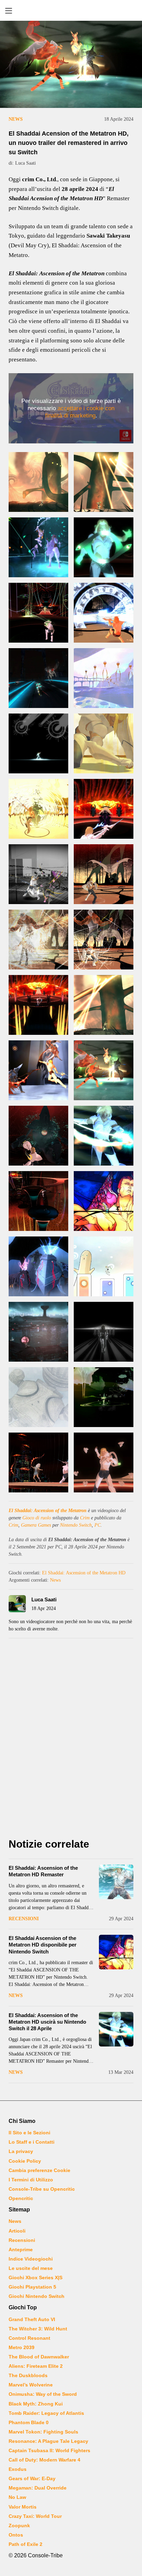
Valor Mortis (23, 2507)
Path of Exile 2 (26, 2544)
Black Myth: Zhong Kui (36, 2404)
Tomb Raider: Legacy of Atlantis (46, 2413)
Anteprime (21, 2250)
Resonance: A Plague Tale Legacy (48, 2441)
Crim (85, 1518)
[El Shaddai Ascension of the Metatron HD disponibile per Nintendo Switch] (116, 1952)
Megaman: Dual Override (38, 2488)
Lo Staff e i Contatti (32, 2142)
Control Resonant (29, 2338)
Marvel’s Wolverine (31, 2385)
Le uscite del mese (31, 2268)
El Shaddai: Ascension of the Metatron (48, 1511)
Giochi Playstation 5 (32, 2287)
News (16, 119)
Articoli (17, 2231)
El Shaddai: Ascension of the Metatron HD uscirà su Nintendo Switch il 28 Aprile (47, 2022)
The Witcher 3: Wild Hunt (38, 2329)
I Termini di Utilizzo (31, 2180)
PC (98, 1525)
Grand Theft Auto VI (32, 2319)
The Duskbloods (28, 2375)
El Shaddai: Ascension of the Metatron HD (84, 1573)
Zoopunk (19, 2526)
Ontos (16, 2535)
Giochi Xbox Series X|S (35, 2278)
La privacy (21, 2151)
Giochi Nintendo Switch (37, 2296)
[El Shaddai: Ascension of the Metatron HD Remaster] (116, 1882)
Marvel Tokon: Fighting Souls (43, 2432)
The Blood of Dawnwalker (39, 2357)
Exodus (18, 2469)
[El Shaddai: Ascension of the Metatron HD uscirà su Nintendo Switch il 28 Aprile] (116, 2029)
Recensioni (24, 1919)
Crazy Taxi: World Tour (35, 2516)
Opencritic (21, 2198)
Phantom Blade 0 (29, 2422)
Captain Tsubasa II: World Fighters (49, 2450)
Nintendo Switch (76, 1525)
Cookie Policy (25, 2161)
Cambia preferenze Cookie (39, 2170)
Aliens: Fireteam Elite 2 (36, 2366)
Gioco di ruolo (37, 1518)
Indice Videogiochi (31, 2259)
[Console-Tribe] (71, 10)
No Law (17, 2497)
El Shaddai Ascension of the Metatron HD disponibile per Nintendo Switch (43, 1945)
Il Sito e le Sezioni (29, 2133)
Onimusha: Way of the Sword (43, 2394)
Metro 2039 (22, 2347)
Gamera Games (36, 1525)
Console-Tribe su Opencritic (42, 2189)
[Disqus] (71, 1740)
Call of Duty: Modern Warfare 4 (44, 2460)
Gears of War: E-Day (32, 2478)
